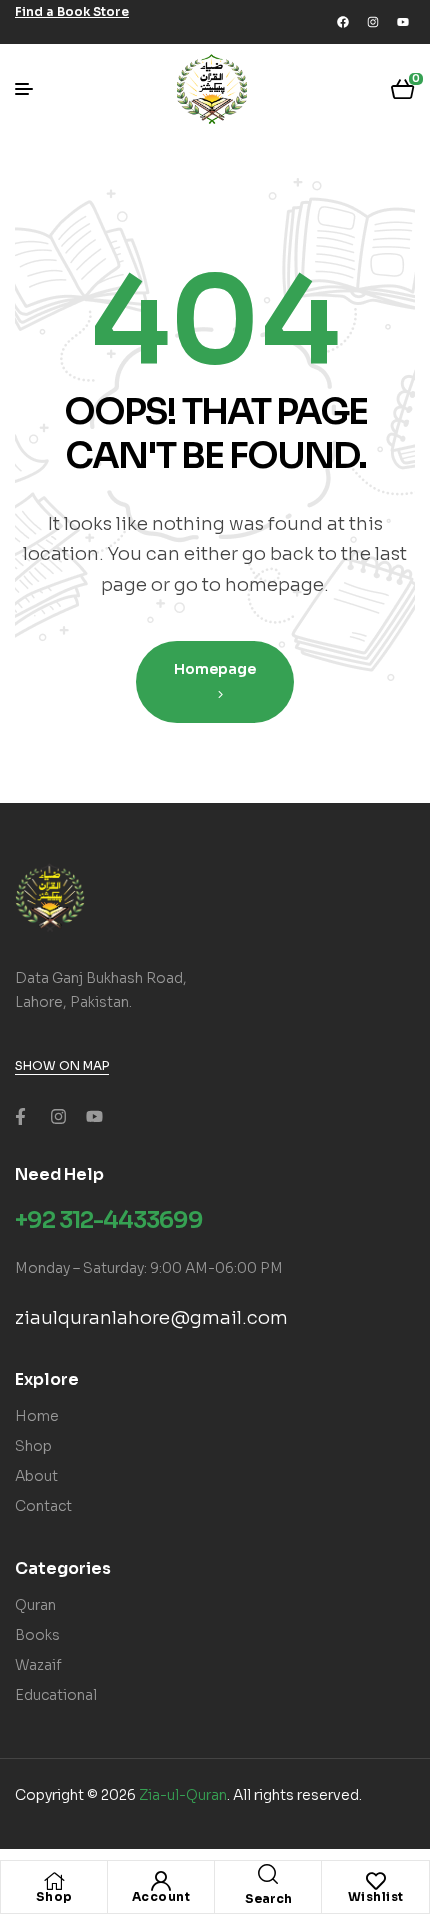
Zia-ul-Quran (183, 1795)
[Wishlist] (376, 1881)
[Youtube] (403, 22)
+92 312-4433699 (109, 1220)
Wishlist (376, 1896)
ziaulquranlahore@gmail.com (151, 1318)
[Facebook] (343, 22)
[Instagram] (373, 22)
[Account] (161, 1881)
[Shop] (54, 1881)
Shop (54, 1896)
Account (161, 1896)
